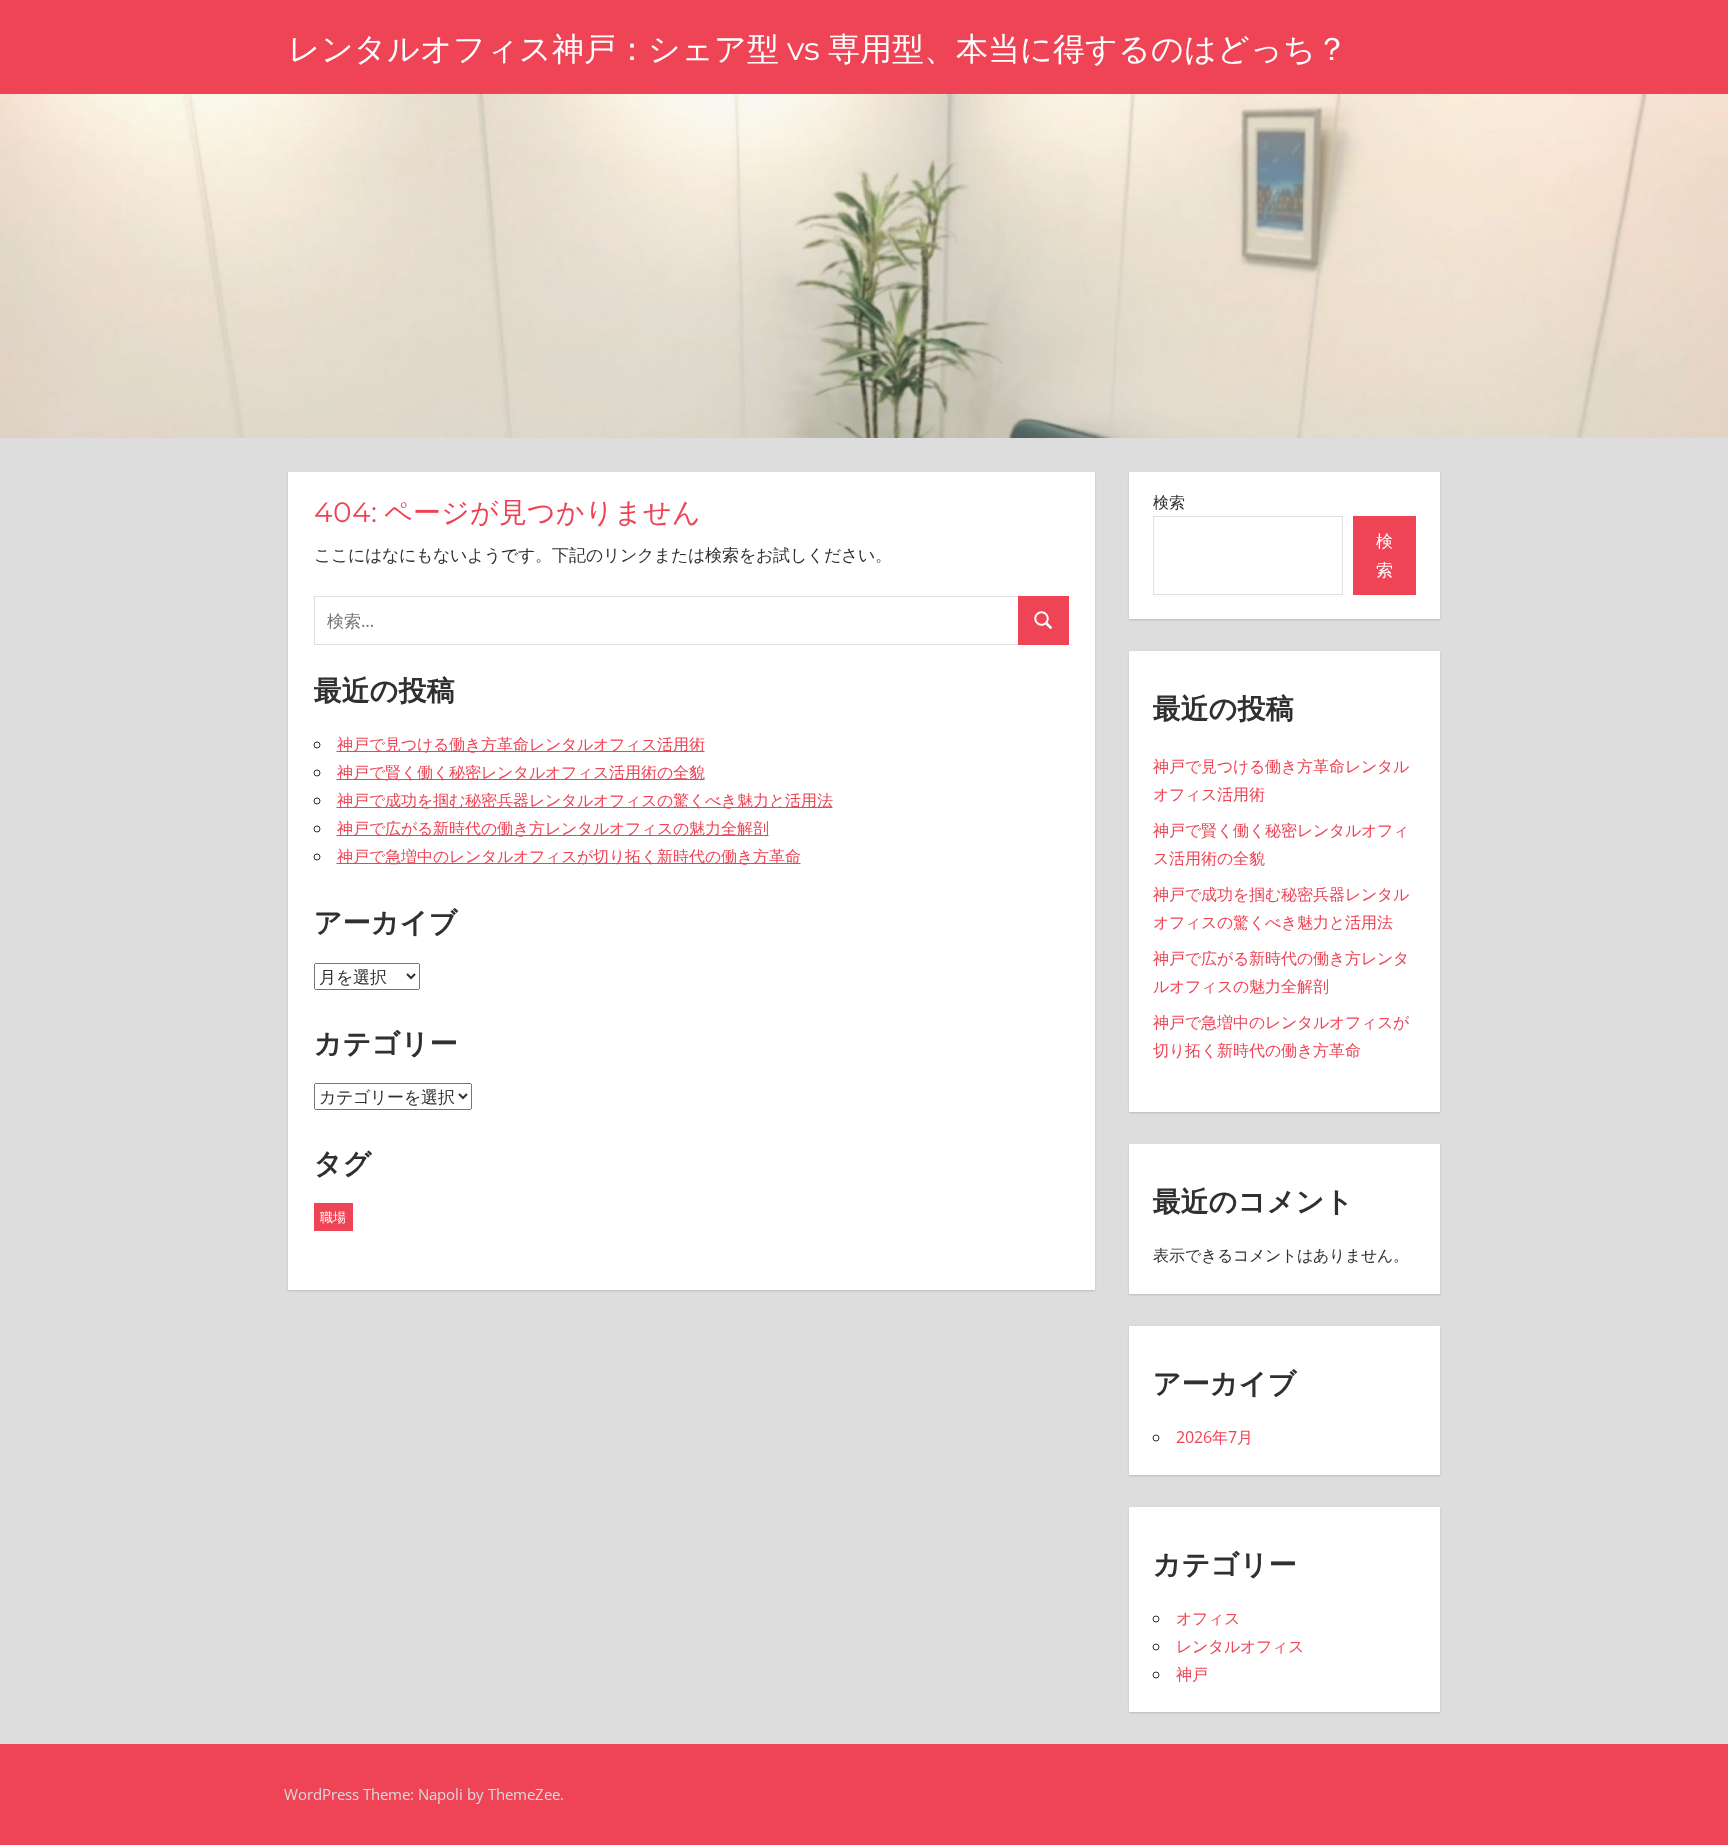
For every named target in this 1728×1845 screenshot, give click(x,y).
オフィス (1208, 1618)
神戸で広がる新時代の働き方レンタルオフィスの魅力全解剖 (553, 828)
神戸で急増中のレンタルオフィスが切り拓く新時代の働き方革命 (569, 856)
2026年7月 (1214, 1437)
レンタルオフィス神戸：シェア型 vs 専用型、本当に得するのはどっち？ (818, 48)
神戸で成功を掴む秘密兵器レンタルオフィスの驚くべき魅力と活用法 (585, 800)
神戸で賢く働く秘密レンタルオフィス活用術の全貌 (521, 772)
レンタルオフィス (1240, 1646)
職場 (333, 1217)
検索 (1169, 502)
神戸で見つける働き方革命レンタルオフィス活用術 (521, 744)
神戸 (1192, 1674)
